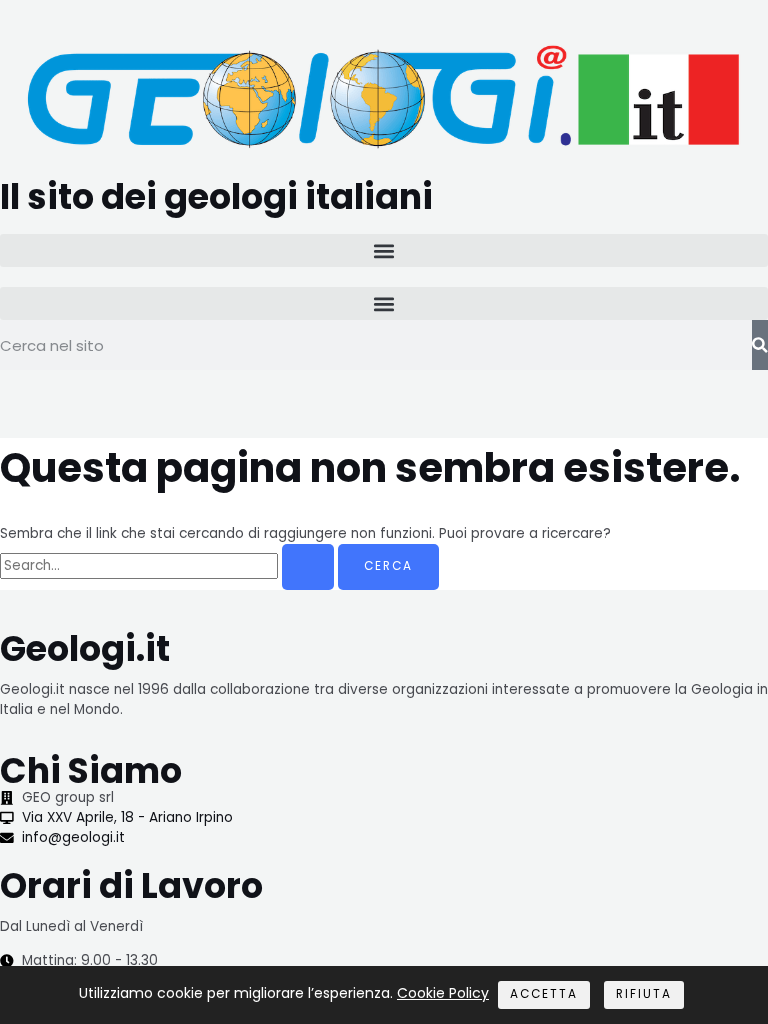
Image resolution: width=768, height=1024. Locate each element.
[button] (384, 250)
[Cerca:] (169, 565)
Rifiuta (644, 994)
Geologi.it (85, 648)
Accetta (544, 994)
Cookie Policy (443, 993)
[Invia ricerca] (308, 567)
